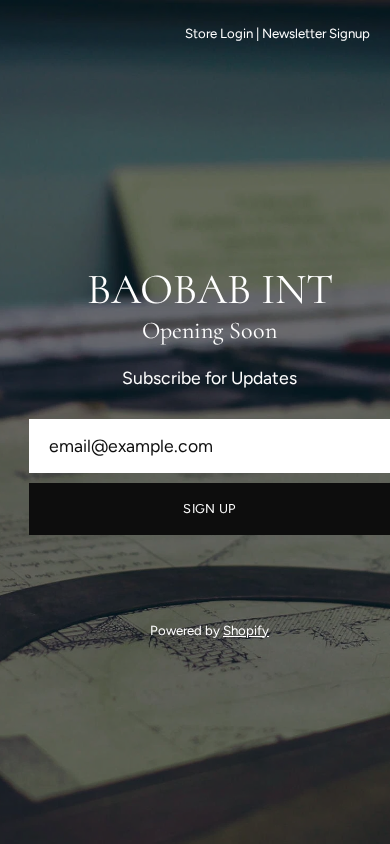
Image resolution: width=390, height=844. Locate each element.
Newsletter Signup (316, 33)
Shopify (246, 630)
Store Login (219, 33)
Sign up (209, 508)
